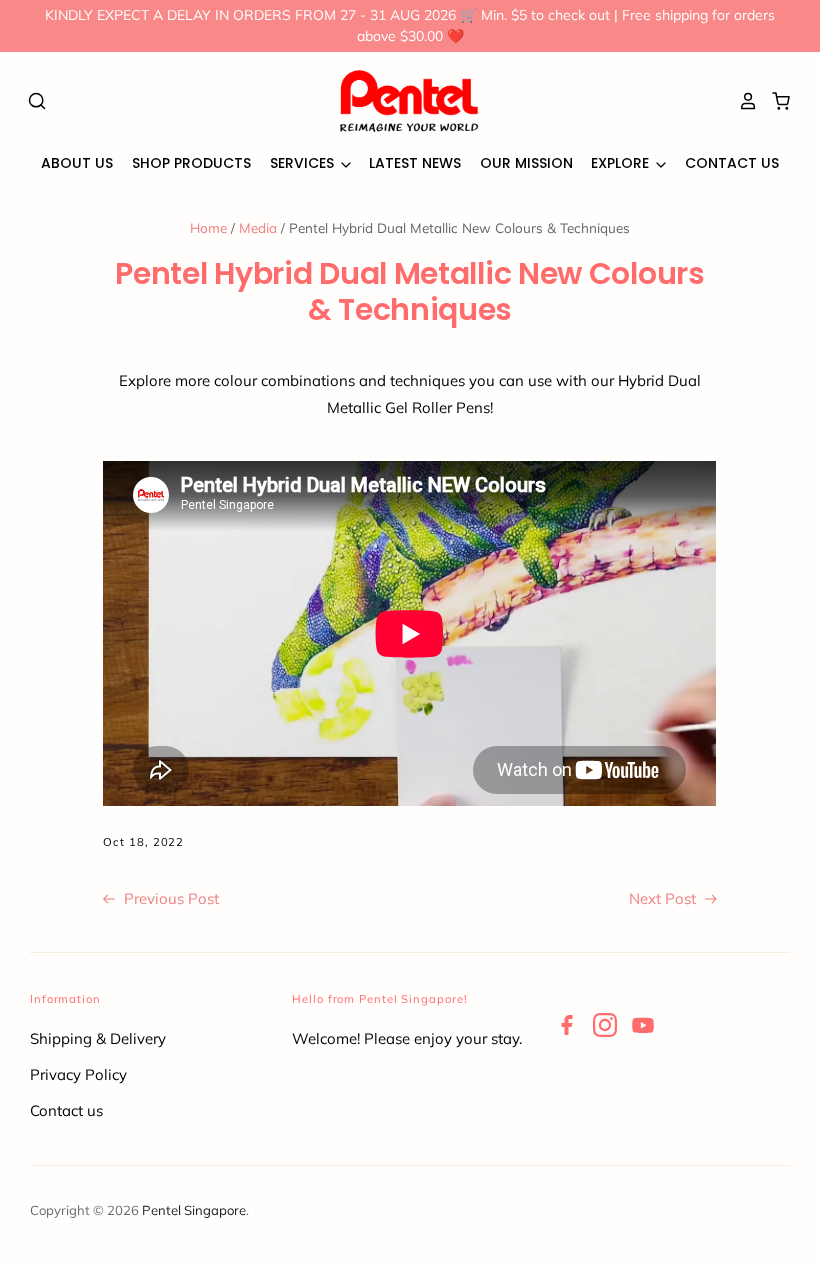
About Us (77, 163)
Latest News (415, 163)
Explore (622, 163)
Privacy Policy (78, 1074)
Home (208, 227)
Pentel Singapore (194, 1210)
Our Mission (526, 163)
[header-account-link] (743, 101)
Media (258, 227)
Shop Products (191, 163)
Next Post (664, 898)
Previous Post (169, 898)
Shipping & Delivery (98, 1038)
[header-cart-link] (775, 101)
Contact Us (732, 163)
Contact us (66, 1110)
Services (304, 163)
